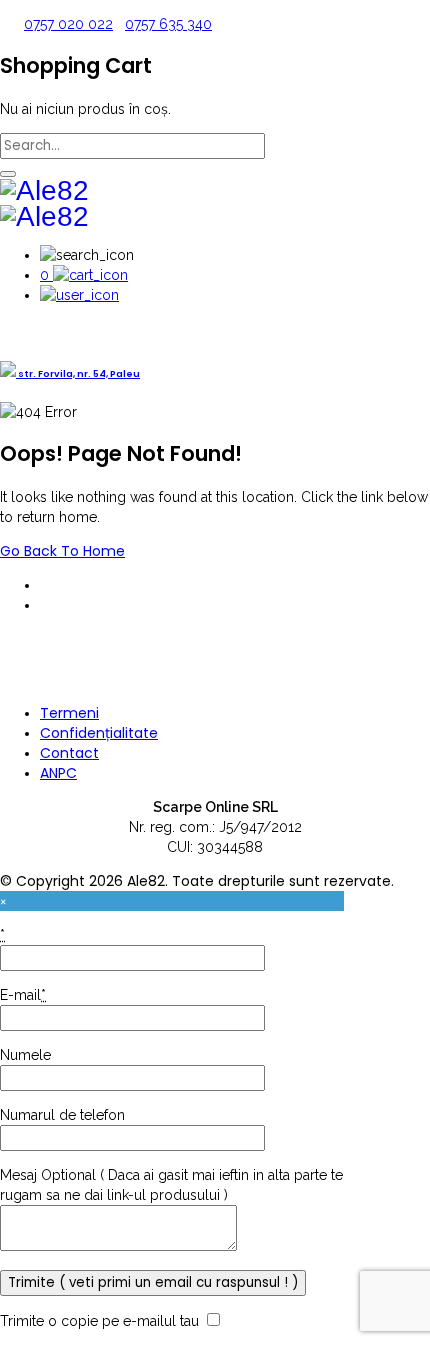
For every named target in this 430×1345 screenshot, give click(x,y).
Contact (69, 753)
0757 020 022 (68, 24)
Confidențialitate (99, 733)
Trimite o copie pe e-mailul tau (99, 1321)
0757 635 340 (168, 24)
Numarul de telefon (62, 1115)
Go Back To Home (62, 551)
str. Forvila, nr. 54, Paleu (78, 373)
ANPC (58, 773)
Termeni (69, 713)
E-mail (23, 995)
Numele (25, 1055)
